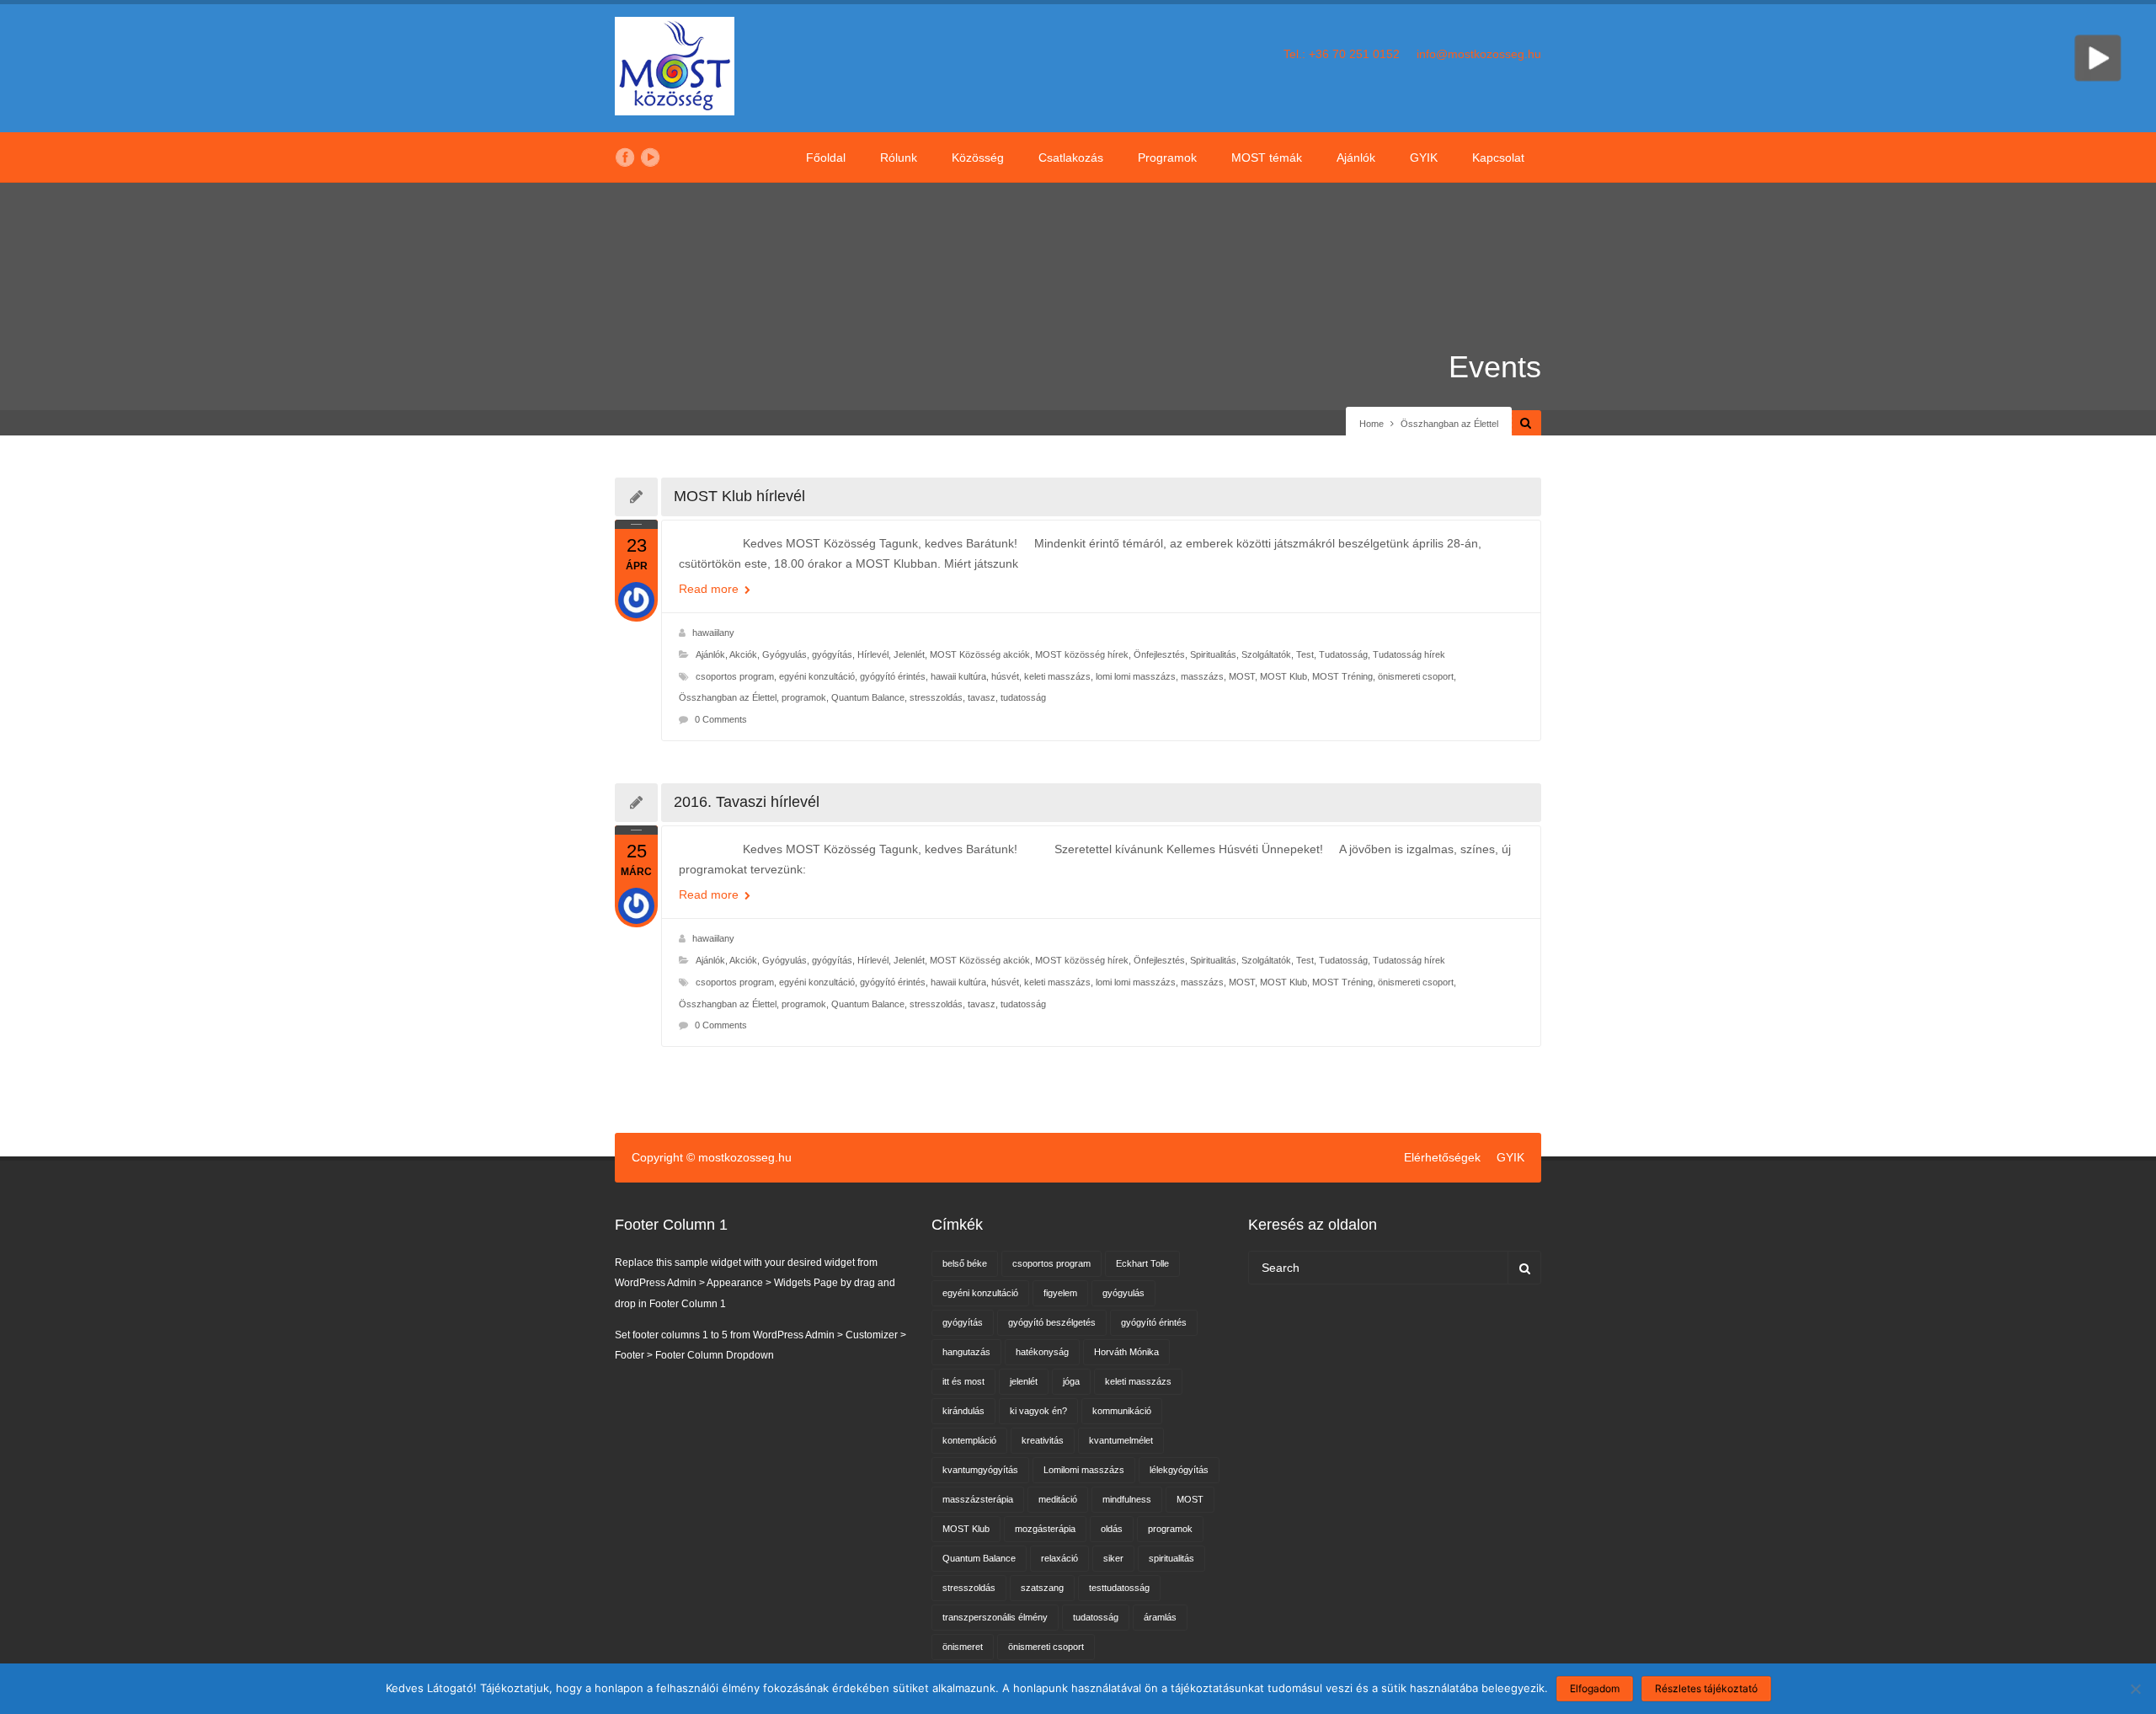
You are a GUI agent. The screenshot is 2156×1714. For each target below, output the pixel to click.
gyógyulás (1123, 1293)
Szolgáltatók (1266, 654)
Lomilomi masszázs (1084, 1470)
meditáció (1058, 1499)
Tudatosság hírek (1409, 654)
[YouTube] (650, 158)
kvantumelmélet (1121, 1440)
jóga (1071, 1381)
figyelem (1060, 1293)
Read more (710, 589)
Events (1495, 367)
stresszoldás (936, 697)
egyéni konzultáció (817, 676)
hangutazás (966, 1352)
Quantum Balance (868, 697)
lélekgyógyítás (1179, 1470)
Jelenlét (909, 654)
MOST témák (1267, 158)
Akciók (743, 654)
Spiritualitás (1213, 654)
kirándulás (963, 1411)
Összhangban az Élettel (728, 697)
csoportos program (735, 676)
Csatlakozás (1071, 158)
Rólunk (899, 158)
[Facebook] (625, 158)
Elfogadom (1595, 1688)
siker (1113, 1558)
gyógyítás (963, 1322)
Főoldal (826, 158)
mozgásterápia (1045, 1529)
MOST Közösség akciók (980, 654)
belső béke (965, 1263)
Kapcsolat (1498, 158)
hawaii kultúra (958, 676)
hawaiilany (713, 633)
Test (1305, 654)
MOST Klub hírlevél (739, 496)
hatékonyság (1042, 1352)
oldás (1112, 1529)
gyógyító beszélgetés (1052, 1322)
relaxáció (1059, 1558)
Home (1372, 424)
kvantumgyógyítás (980, 1470)
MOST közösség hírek (1082, 654)
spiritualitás (1171, 1558)
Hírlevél (873, 654)
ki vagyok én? (1038, 1411)
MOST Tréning (1342, 676)
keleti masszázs (1057, 676)
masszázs (1202, 676)
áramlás (1160, 1617)
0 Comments (721, 719)
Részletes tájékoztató (1706, 1688)
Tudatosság (1343, 654)
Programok (1167, 158)
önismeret (963, 1647)
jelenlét (1024, 1381)
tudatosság (1023, 697)
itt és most (963, 1381)
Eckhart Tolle (1142, 1263)
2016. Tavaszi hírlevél (747, 802)
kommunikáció (1122, 1411)
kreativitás (1043, 1440)
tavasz (982, 697)
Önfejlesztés (1159, 654)
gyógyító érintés (893, 676)
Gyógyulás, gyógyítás (807, 654)
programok (804, 697)
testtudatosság (1119, 1588)
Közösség (978, 158)
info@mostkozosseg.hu (1479, 54)
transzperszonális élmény (995, 1617)
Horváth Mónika (1126, 1352)
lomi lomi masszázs (1136, 676)
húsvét (1005, 676)
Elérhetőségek (1442, 1157)
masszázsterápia (978, 1499)
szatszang (1042, 1588)
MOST (1242, 676)
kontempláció (969, 1440)
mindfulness (1127, 1499)
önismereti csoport (1416, 676)
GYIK (1424, 158)
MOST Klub (1283, 676)
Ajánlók (1356, 158)
